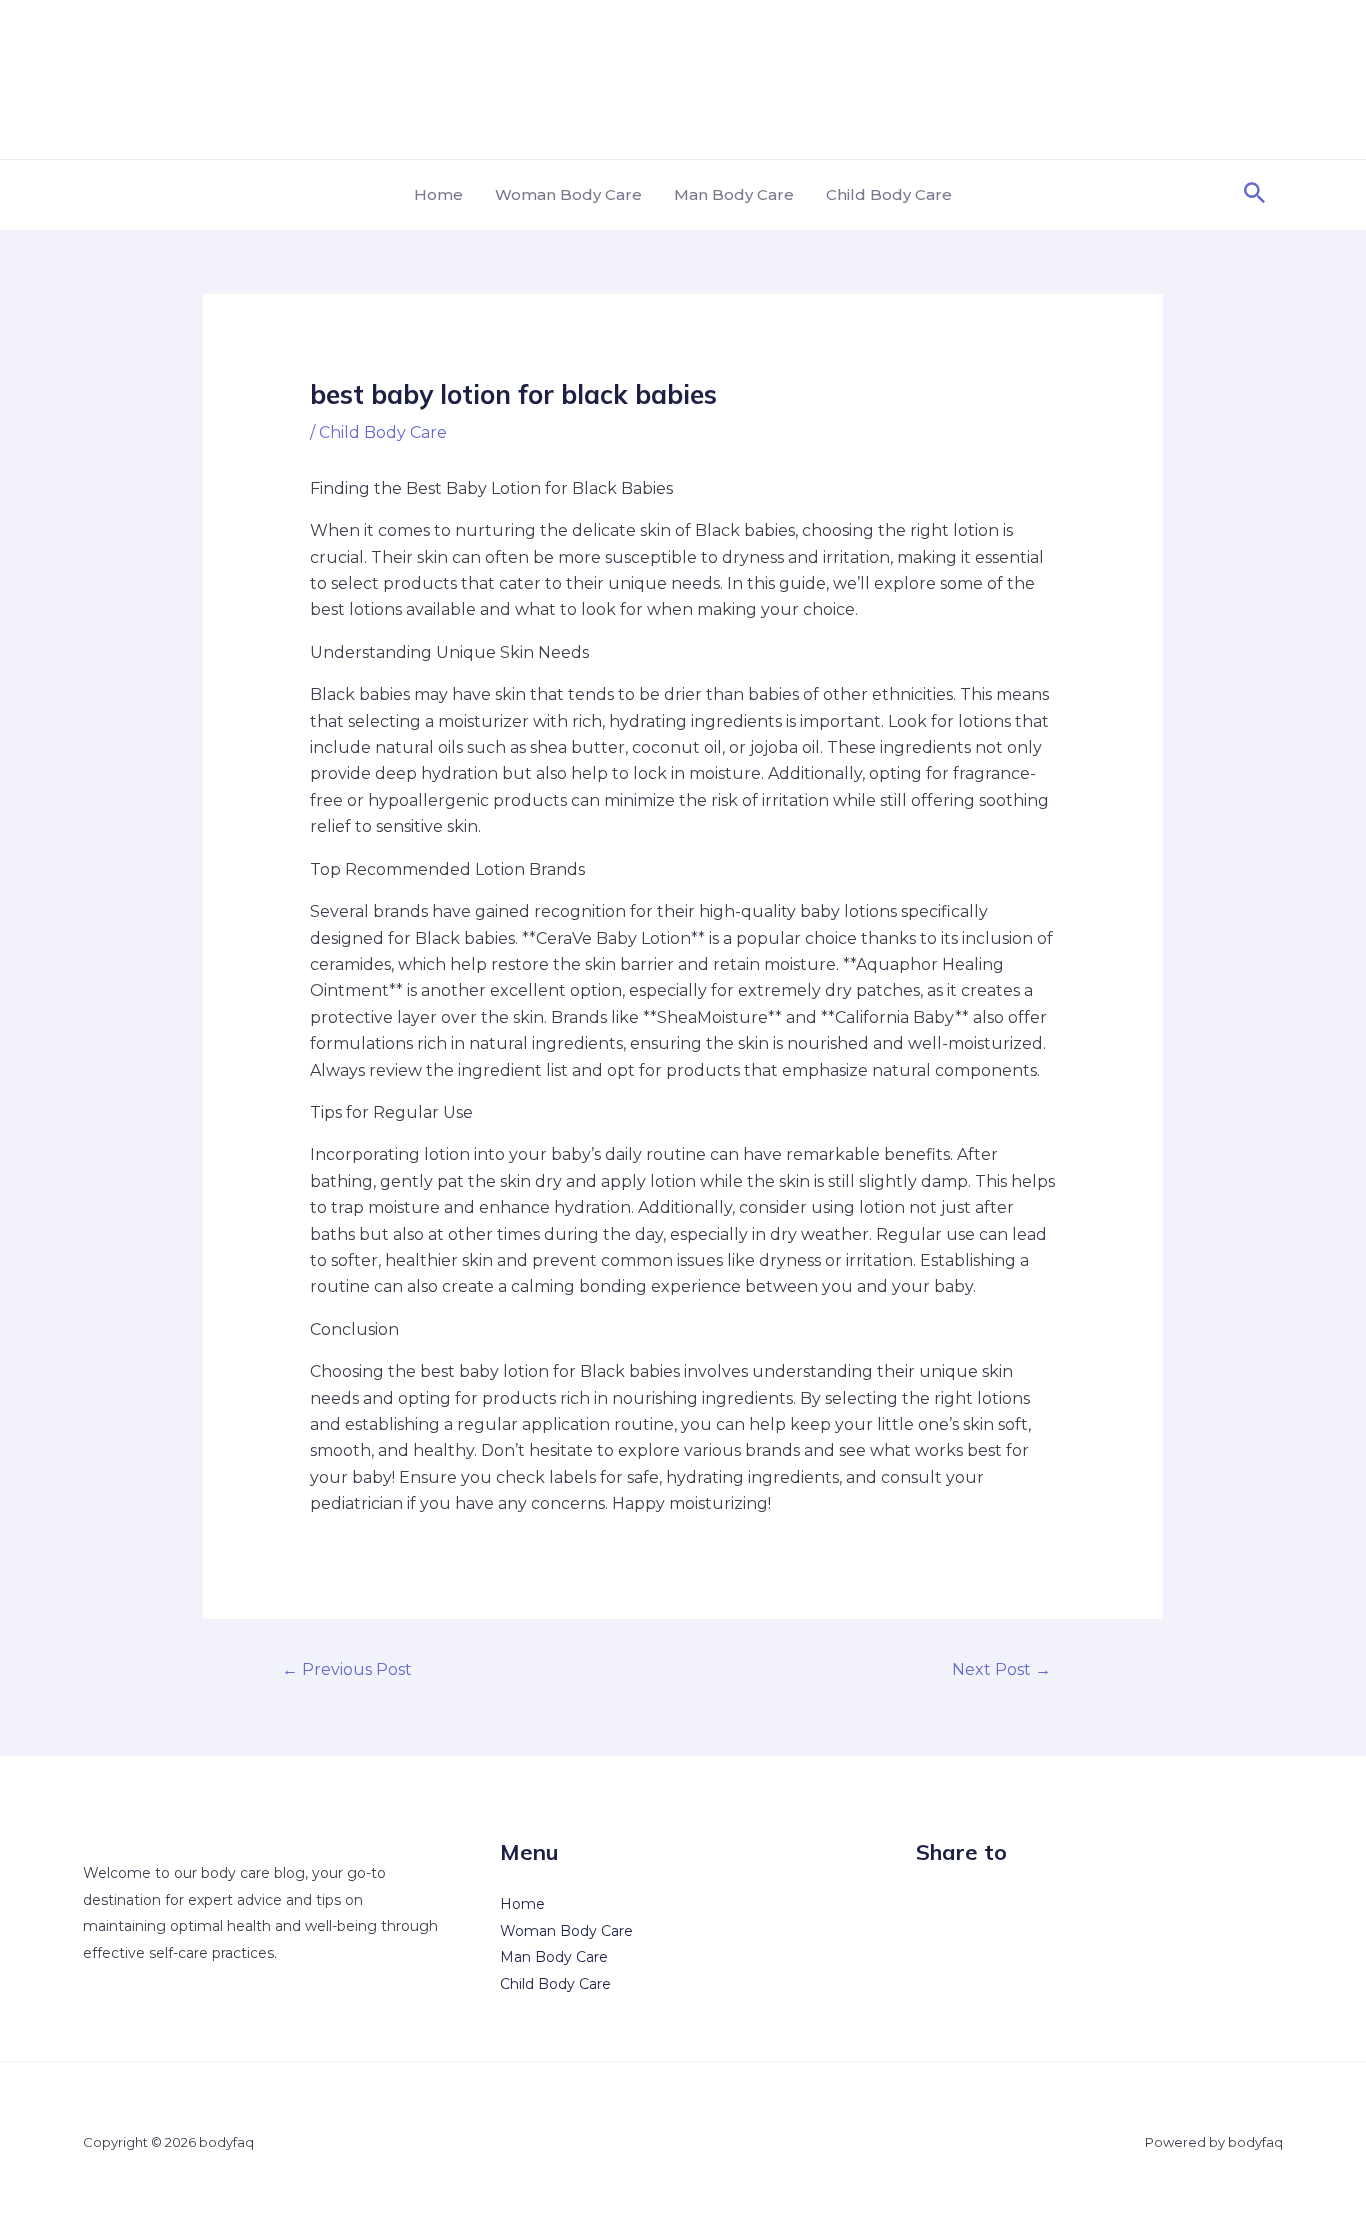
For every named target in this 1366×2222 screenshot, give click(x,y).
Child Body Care (889, 194)
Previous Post (347, 1669)
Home (438, 194)
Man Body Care (734, 194)
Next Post (1001, 1669)
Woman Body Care (568, 194)
